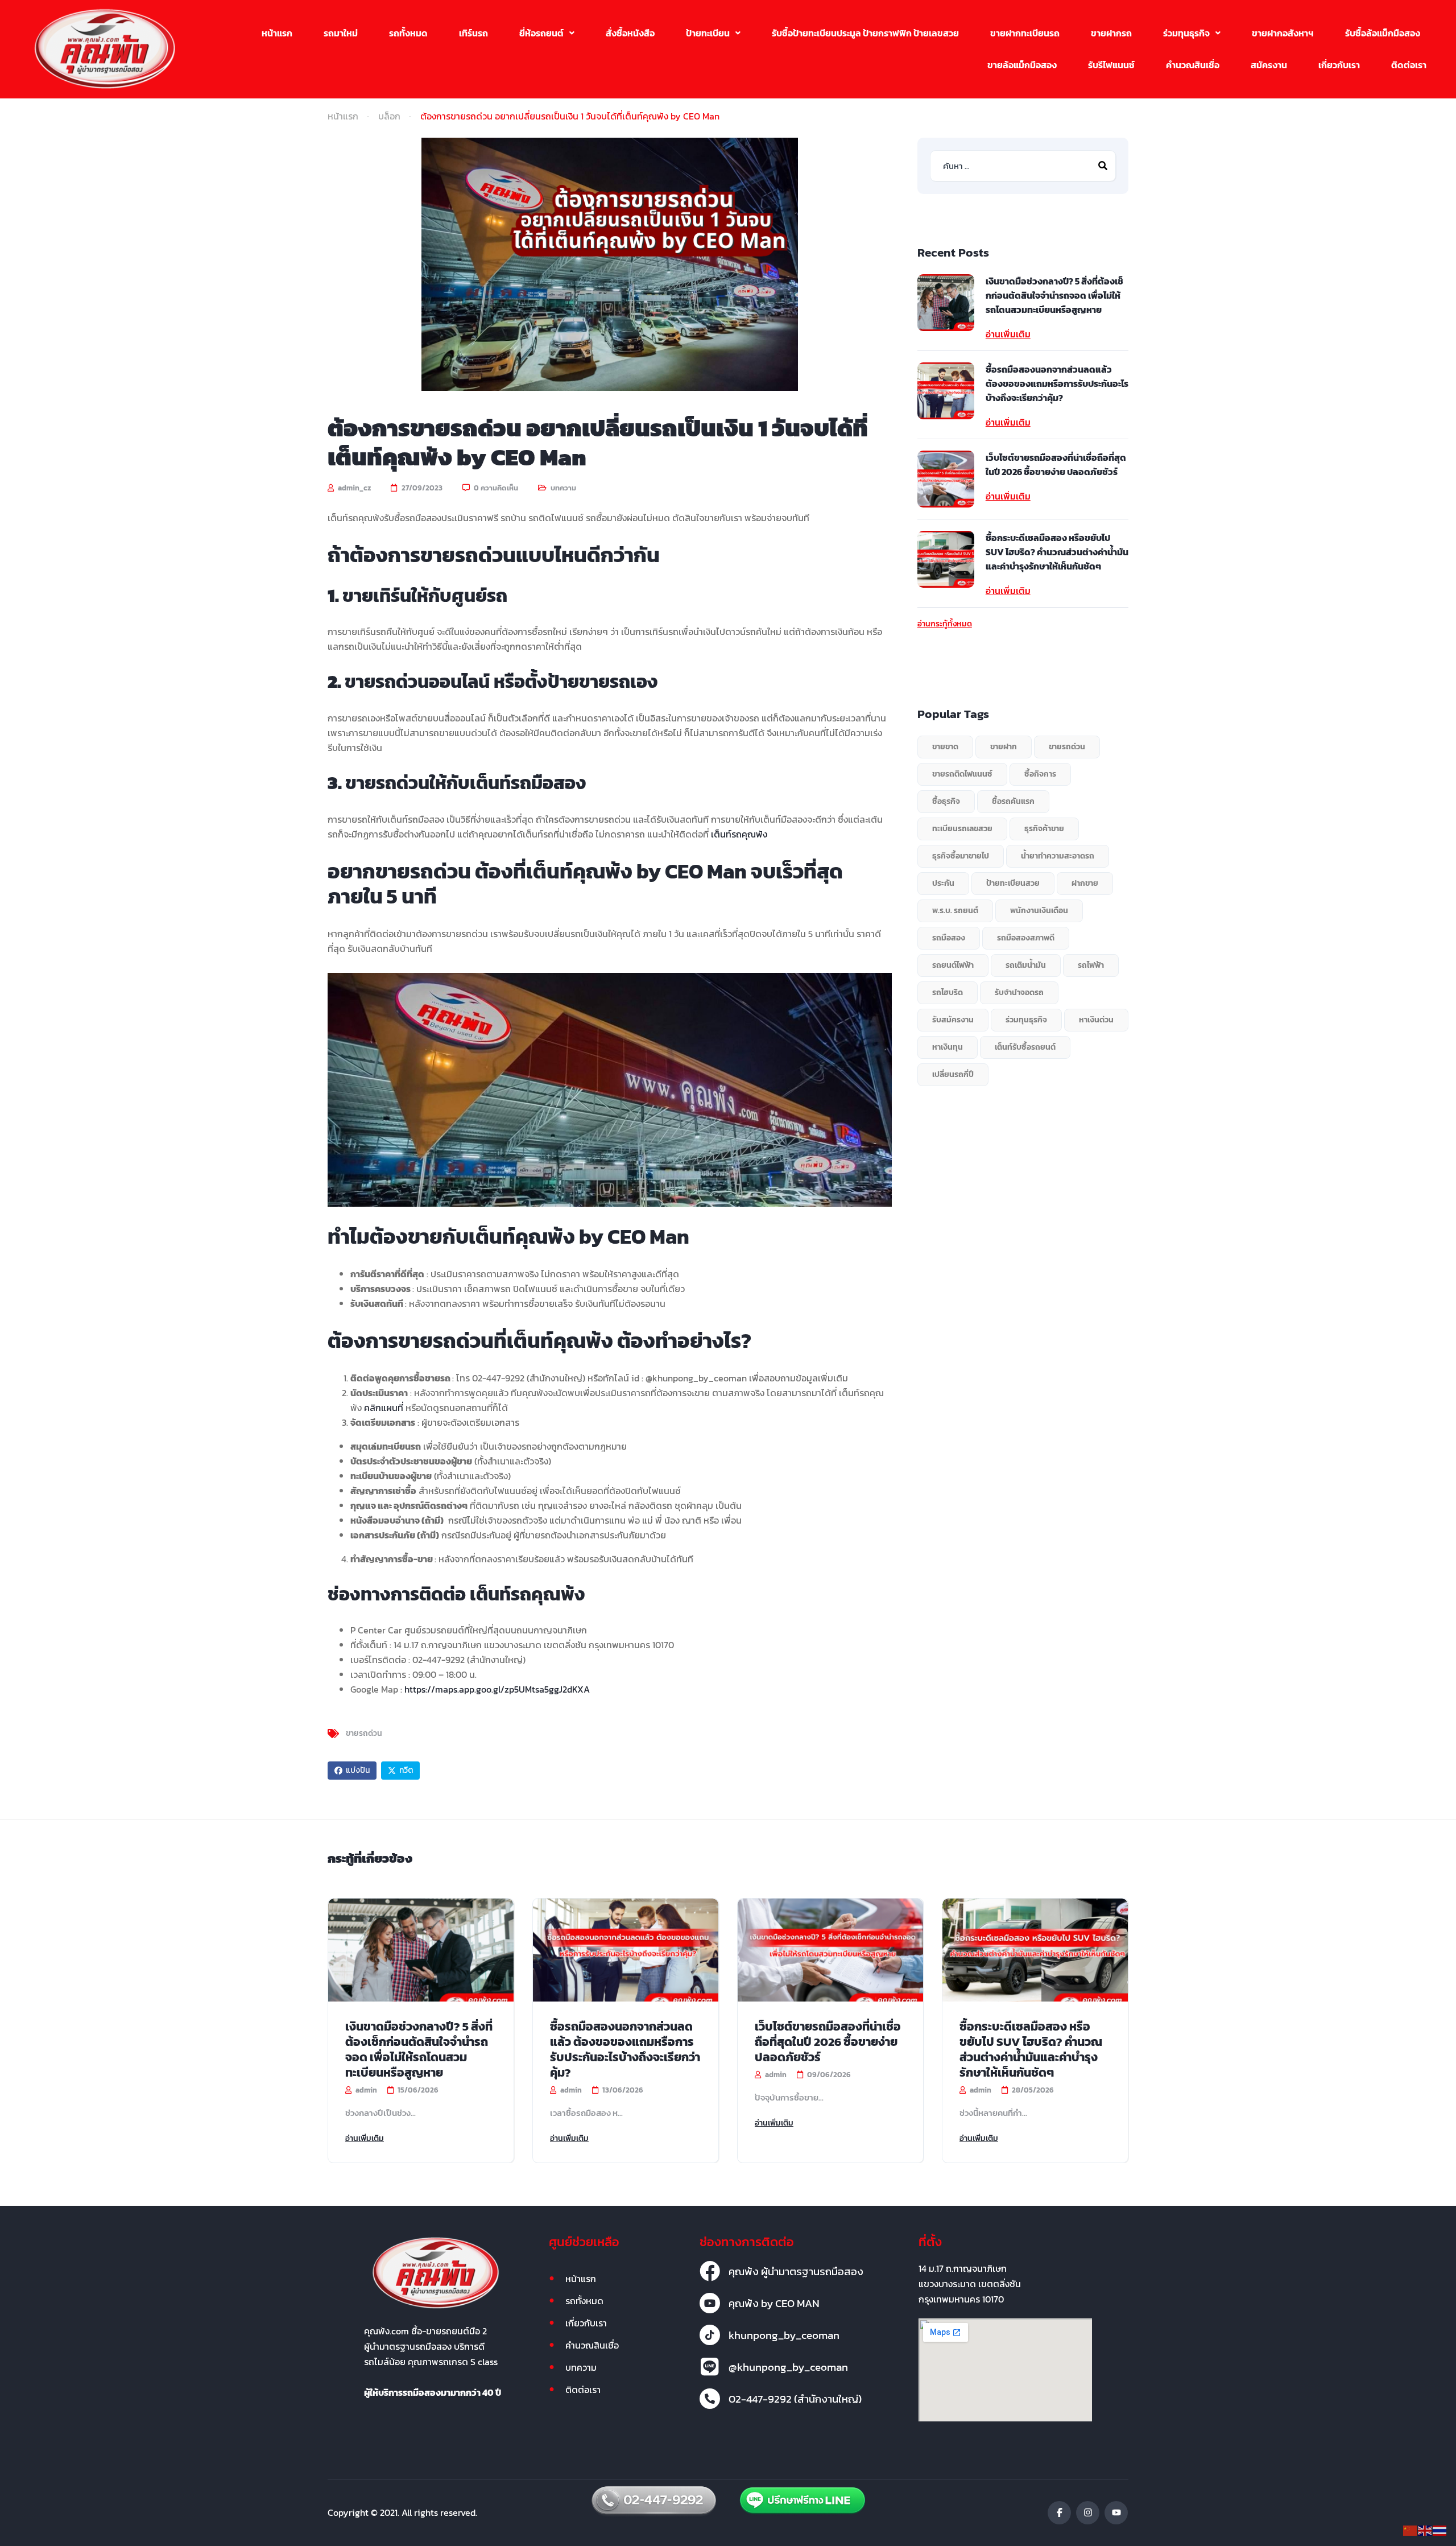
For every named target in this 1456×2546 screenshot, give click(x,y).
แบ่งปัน (358, 1770)
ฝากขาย (1085, 883)
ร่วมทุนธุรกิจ (1186, 33)
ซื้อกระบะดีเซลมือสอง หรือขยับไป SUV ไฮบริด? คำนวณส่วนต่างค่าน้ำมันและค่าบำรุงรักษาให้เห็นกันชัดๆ (1057, 552)
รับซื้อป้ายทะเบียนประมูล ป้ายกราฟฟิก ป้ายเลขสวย (865, 33)
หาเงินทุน (948, 1047)
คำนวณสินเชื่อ (1193, 65)
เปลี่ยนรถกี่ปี (953, 1074)
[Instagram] (1088, 2513)
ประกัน (943, 883)
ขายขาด (945, 747)
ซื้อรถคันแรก (1013, 801)
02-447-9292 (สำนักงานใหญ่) (795, 2399)
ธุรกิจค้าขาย (1044, 829)
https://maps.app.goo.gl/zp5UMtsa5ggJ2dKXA (497, 1689)
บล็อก (389, 116)
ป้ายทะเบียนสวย (1013, 883)
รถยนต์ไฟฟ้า (953, 965)
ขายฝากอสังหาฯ (1283, 33)
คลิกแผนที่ (384, 1408)
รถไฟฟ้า (1091, 965)
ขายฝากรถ (1111, 33)
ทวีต (406, 1770)
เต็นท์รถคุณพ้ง (739, 834)
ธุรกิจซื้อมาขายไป (961, 856)
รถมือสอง (949, 938)
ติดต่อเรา (1409, 65)
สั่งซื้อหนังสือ (630, 33)
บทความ (563, 488)
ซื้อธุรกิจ (946, 801)
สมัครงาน (1269, 65)
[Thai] (1440, 2530)
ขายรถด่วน (364, 1734)
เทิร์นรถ (473, 33)
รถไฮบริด (948, 993)
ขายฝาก (1004, 747)
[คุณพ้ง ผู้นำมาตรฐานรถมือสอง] (710, 2271)
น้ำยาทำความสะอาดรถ (1058, 856)
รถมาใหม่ (341, 33)
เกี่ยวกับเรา (1339, 65)
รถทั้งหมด (408, 33)
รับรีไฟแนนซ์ (1111, 65)
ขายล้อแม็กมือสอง (1022, 65)
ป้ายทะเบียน (708, 33)
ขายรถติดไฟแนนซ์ (962, 774)
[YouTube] (1116, 2513)
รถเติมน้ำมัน (1026, 965)
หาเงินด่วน (1096, 1020)
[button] (547, 33)
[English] (1425, 2530)
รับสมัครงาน (953, 1020)
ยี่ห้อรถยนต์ (541, 33)
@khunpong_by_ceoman (788, 2367)
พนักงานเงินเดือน (1039, 911)
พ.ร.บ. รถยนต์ (955, 911)
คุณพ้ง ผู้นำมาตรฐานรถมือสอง (796, 2271)
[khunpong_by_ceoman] (710, 2335)
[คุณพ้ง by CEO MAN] (710, 2303)
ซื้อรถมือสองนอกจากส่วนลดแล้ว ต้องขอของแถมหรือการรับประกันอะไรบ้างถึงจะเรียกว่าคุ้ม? (1057, 383)
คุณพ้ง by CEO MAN (774, 2303)
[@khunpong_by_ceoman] (710, 2367)
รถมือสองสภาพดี (1026, 938)
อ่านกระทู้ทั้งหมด (945, 624)
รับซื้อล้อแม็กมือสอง (1383, 33)
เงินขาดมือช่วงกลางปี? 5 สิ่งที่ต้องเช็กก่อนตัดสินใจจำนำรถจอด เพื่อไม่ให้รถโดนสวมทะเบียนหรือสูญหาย (1054, 295)
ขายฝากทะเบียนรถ (1025, 33)
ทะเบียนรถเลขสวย (962, 829)
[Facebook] (1059, 2513)
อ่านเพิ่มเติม (1008, 334)
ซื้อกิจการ (1040, 774)
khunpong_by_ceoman (784, 2335)
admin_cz (353, 488)
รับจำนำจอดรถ (1019, 993)
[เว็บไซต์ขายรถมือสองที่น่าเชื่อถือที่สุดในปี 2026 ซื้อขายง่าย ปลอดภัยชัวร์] (946, 479)
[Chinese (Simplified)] (1410, 2530)
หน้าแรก (277, 33)
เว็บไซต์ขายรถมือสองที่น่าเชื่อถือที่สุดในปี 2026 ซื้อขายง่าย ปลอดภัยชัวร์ (1056, 465)
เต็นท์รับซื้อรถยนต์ (1025, 1047)
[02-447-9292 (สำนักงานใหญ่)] (710, 2399)
